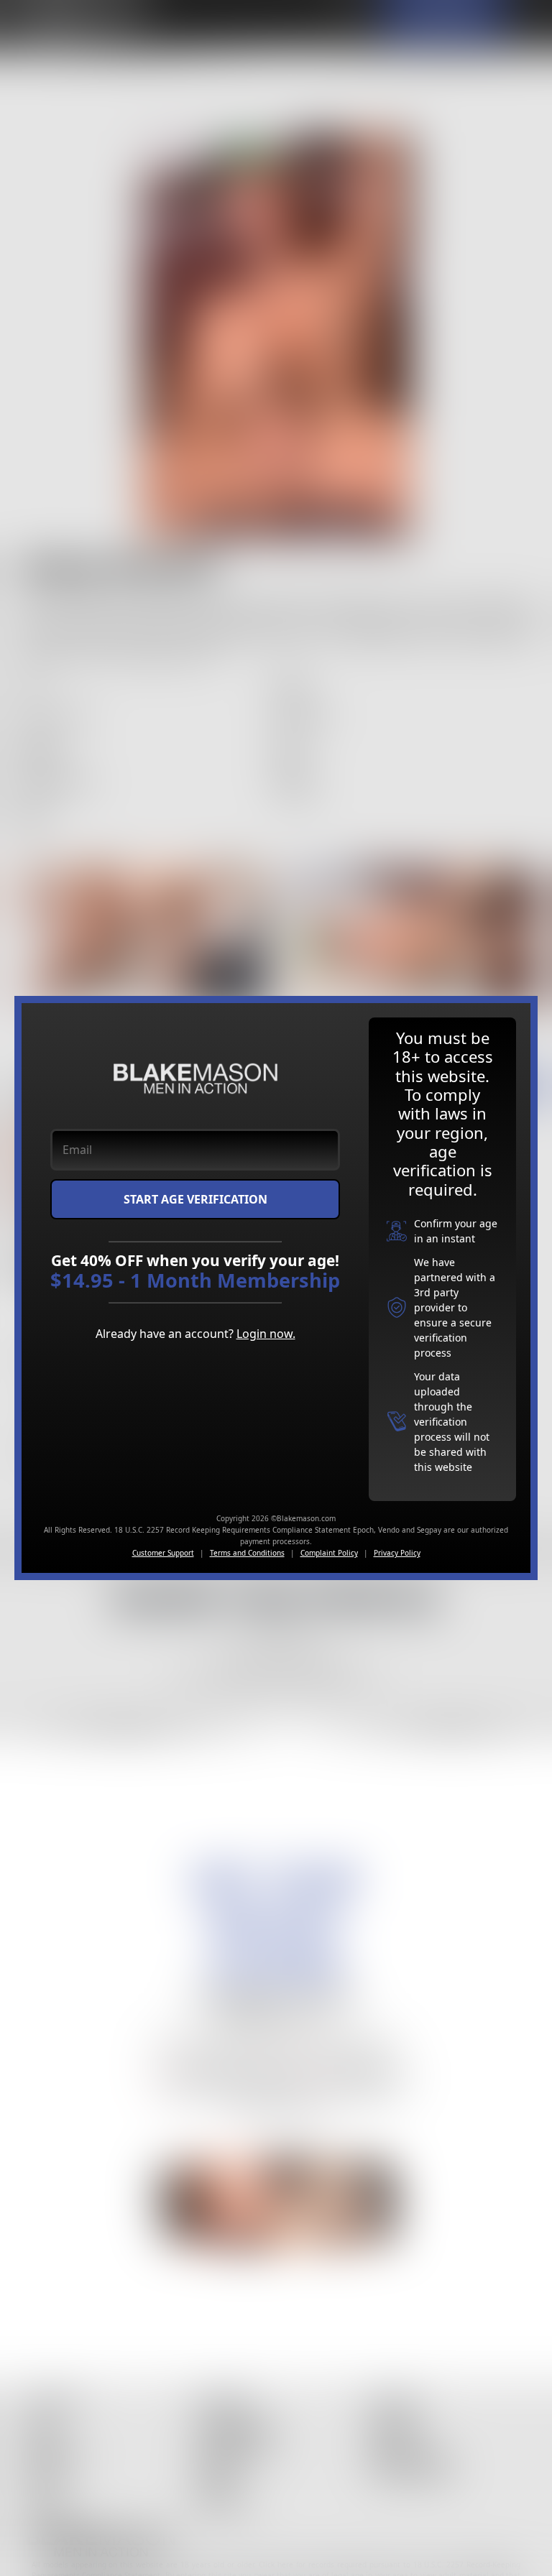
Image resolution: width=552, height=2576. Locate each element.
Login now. (266, 1334)
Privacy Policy (397, 1553)
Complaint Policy (329, 1553)
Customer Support (163, 1553)
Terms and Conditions (247, 1553)
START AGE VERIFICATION (195, 1199)
